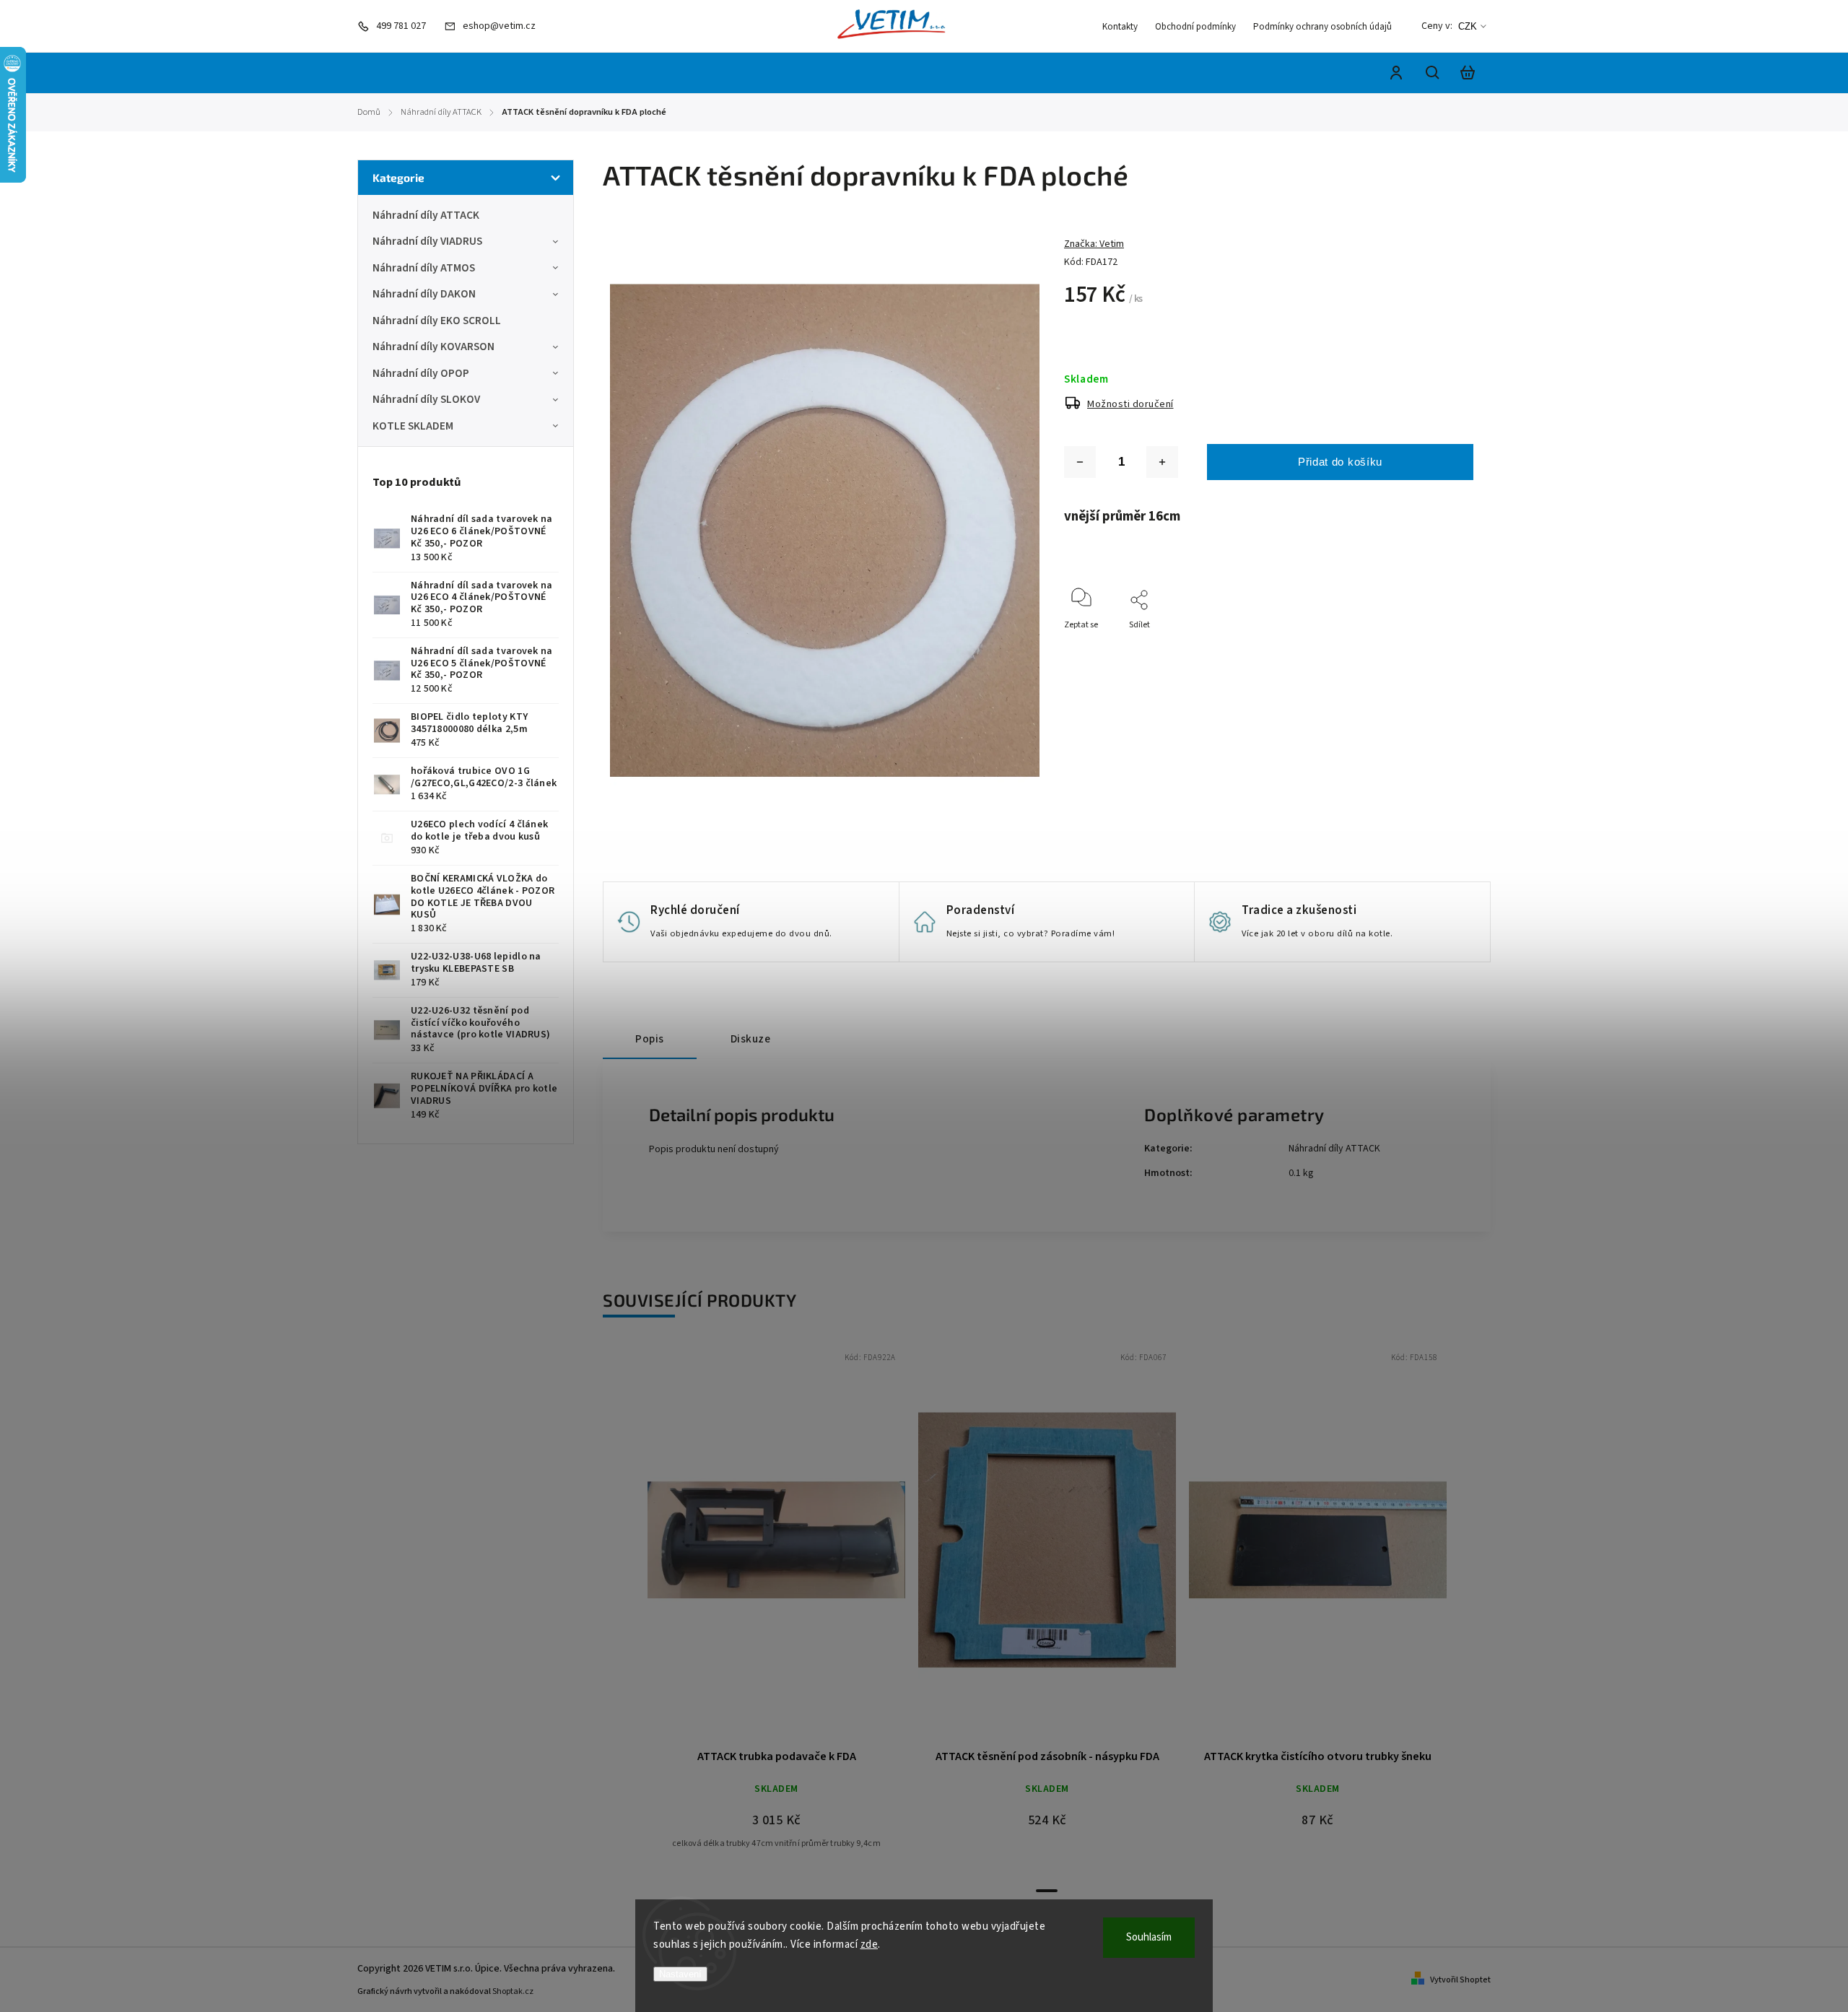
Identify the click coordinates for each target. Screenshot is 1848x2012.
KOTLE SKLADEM (413, 426)
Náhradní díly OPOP (421, 373)
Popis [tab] (650, 1039)
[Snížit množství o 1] (1080, 462)
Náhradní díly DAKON (424, 294)
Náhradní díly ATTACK (426, 215)
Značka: (1094, 244)
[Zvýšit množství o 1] (1162, 462)
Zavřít (1429, 644)
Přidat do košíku (1340, 462)
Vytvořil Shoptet (1460, 1980)
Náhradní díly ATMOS (424, 268)
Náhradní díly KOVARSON (433, 347)
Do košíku (742, 1547)
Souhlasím (1149, 1937)
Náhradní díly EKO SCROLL (437, 321)
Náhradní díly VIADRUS (427, 241)
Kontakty (1120, 27)
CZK (1468, 26)
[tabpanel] (776, 1611)
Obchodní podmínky (1195, 27)
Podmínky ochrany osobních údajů (1322, 27)
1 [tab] (1047, 1891)
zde (869, 1945)
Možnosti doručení (1130, 404)
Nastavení (680, 1974)
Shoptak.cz (513, 1991)
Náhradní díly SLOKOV (426, 399)
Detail (811, 1547)
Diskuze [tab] (751, 1039)
